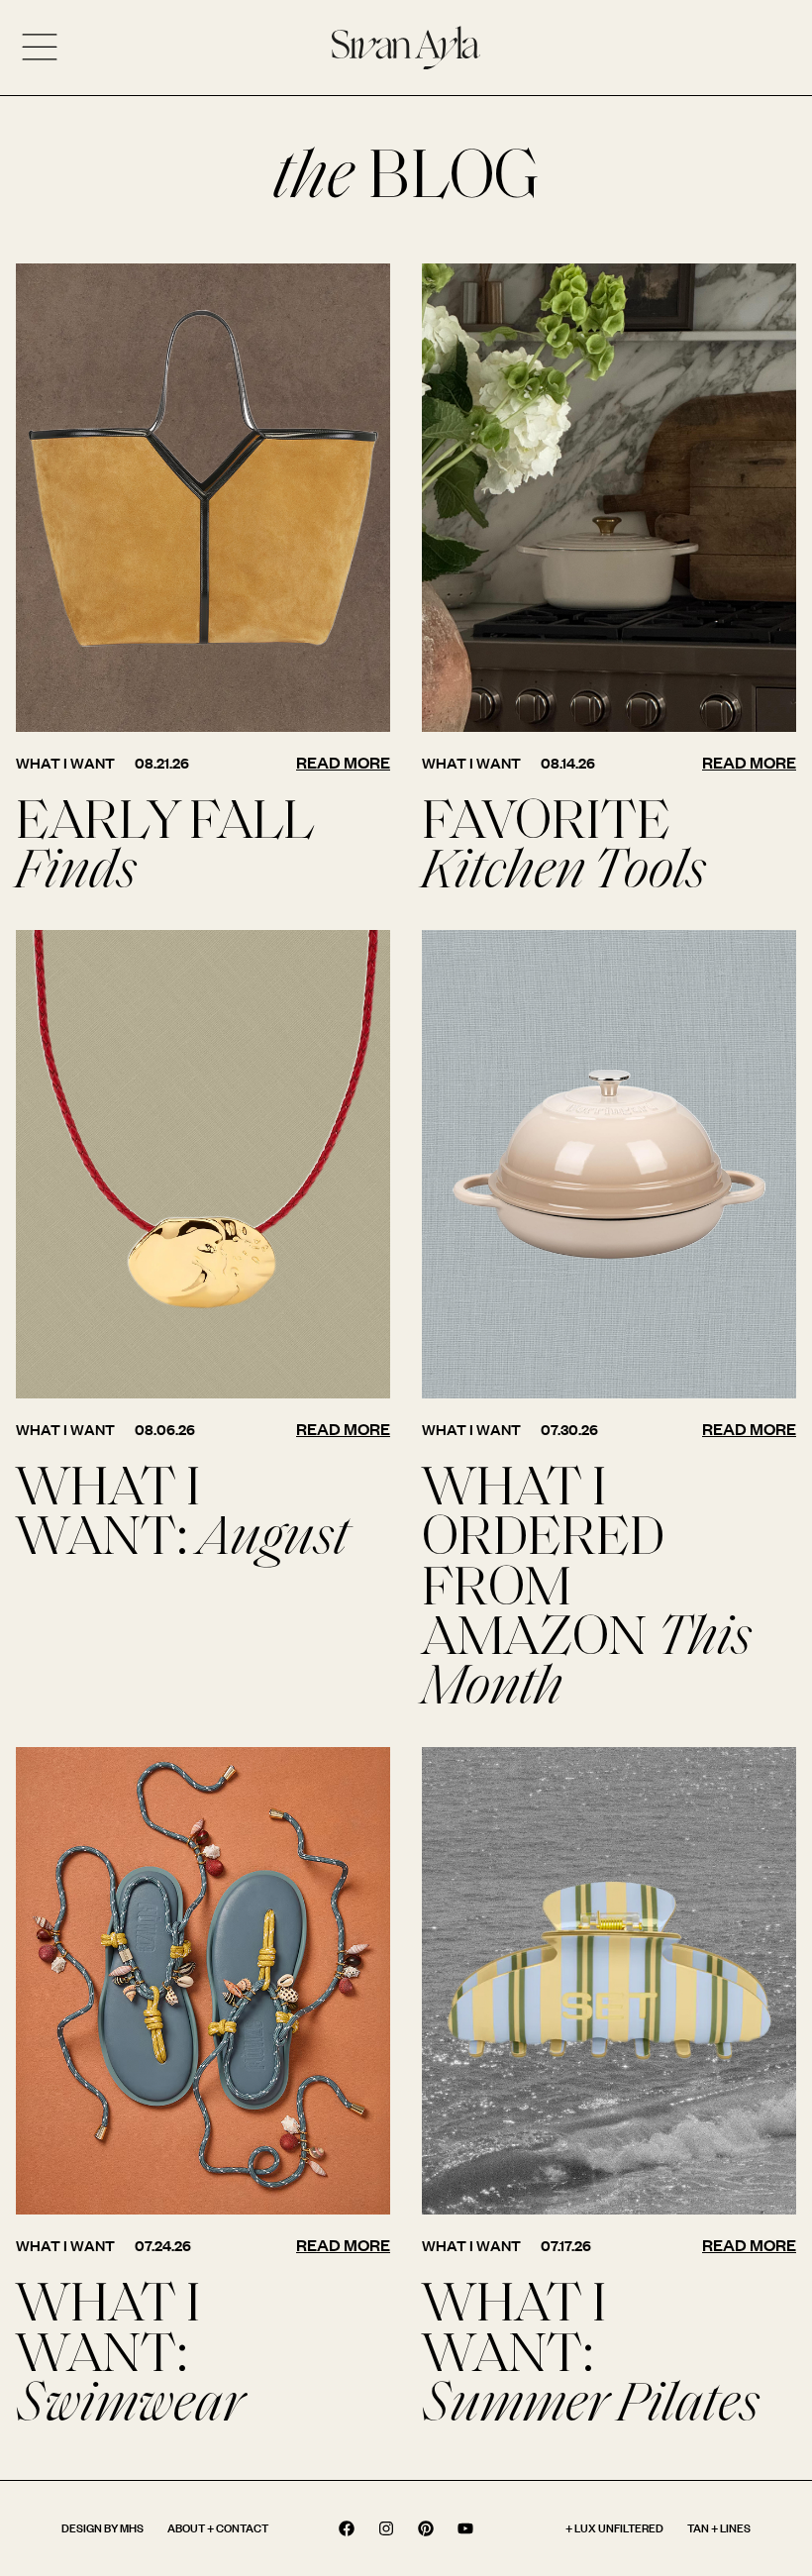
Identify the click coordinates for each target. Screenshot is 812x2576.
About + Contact (218, 2528)
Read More (343, 762)
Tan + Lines (719, 2528)
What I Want (65, 763)
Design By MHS (102, 2528)
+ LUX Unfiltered (614, 2528)
